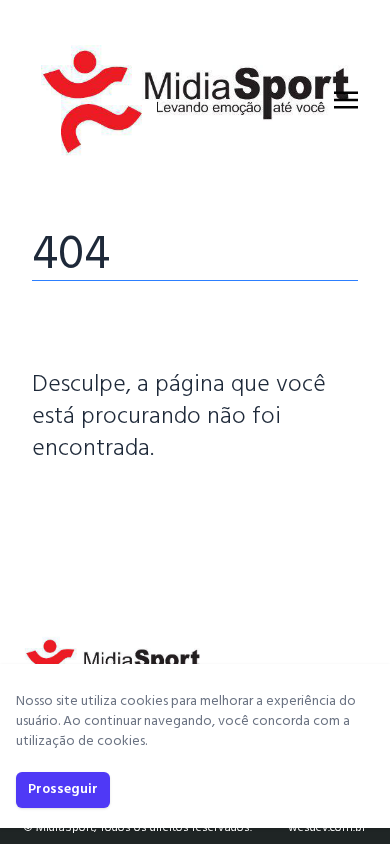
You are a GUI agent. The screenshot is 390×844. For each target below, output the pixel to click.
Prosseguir (63, 789)
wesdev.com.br (327, 828)
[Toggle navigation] (346, 100)
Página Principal (100, 509)
